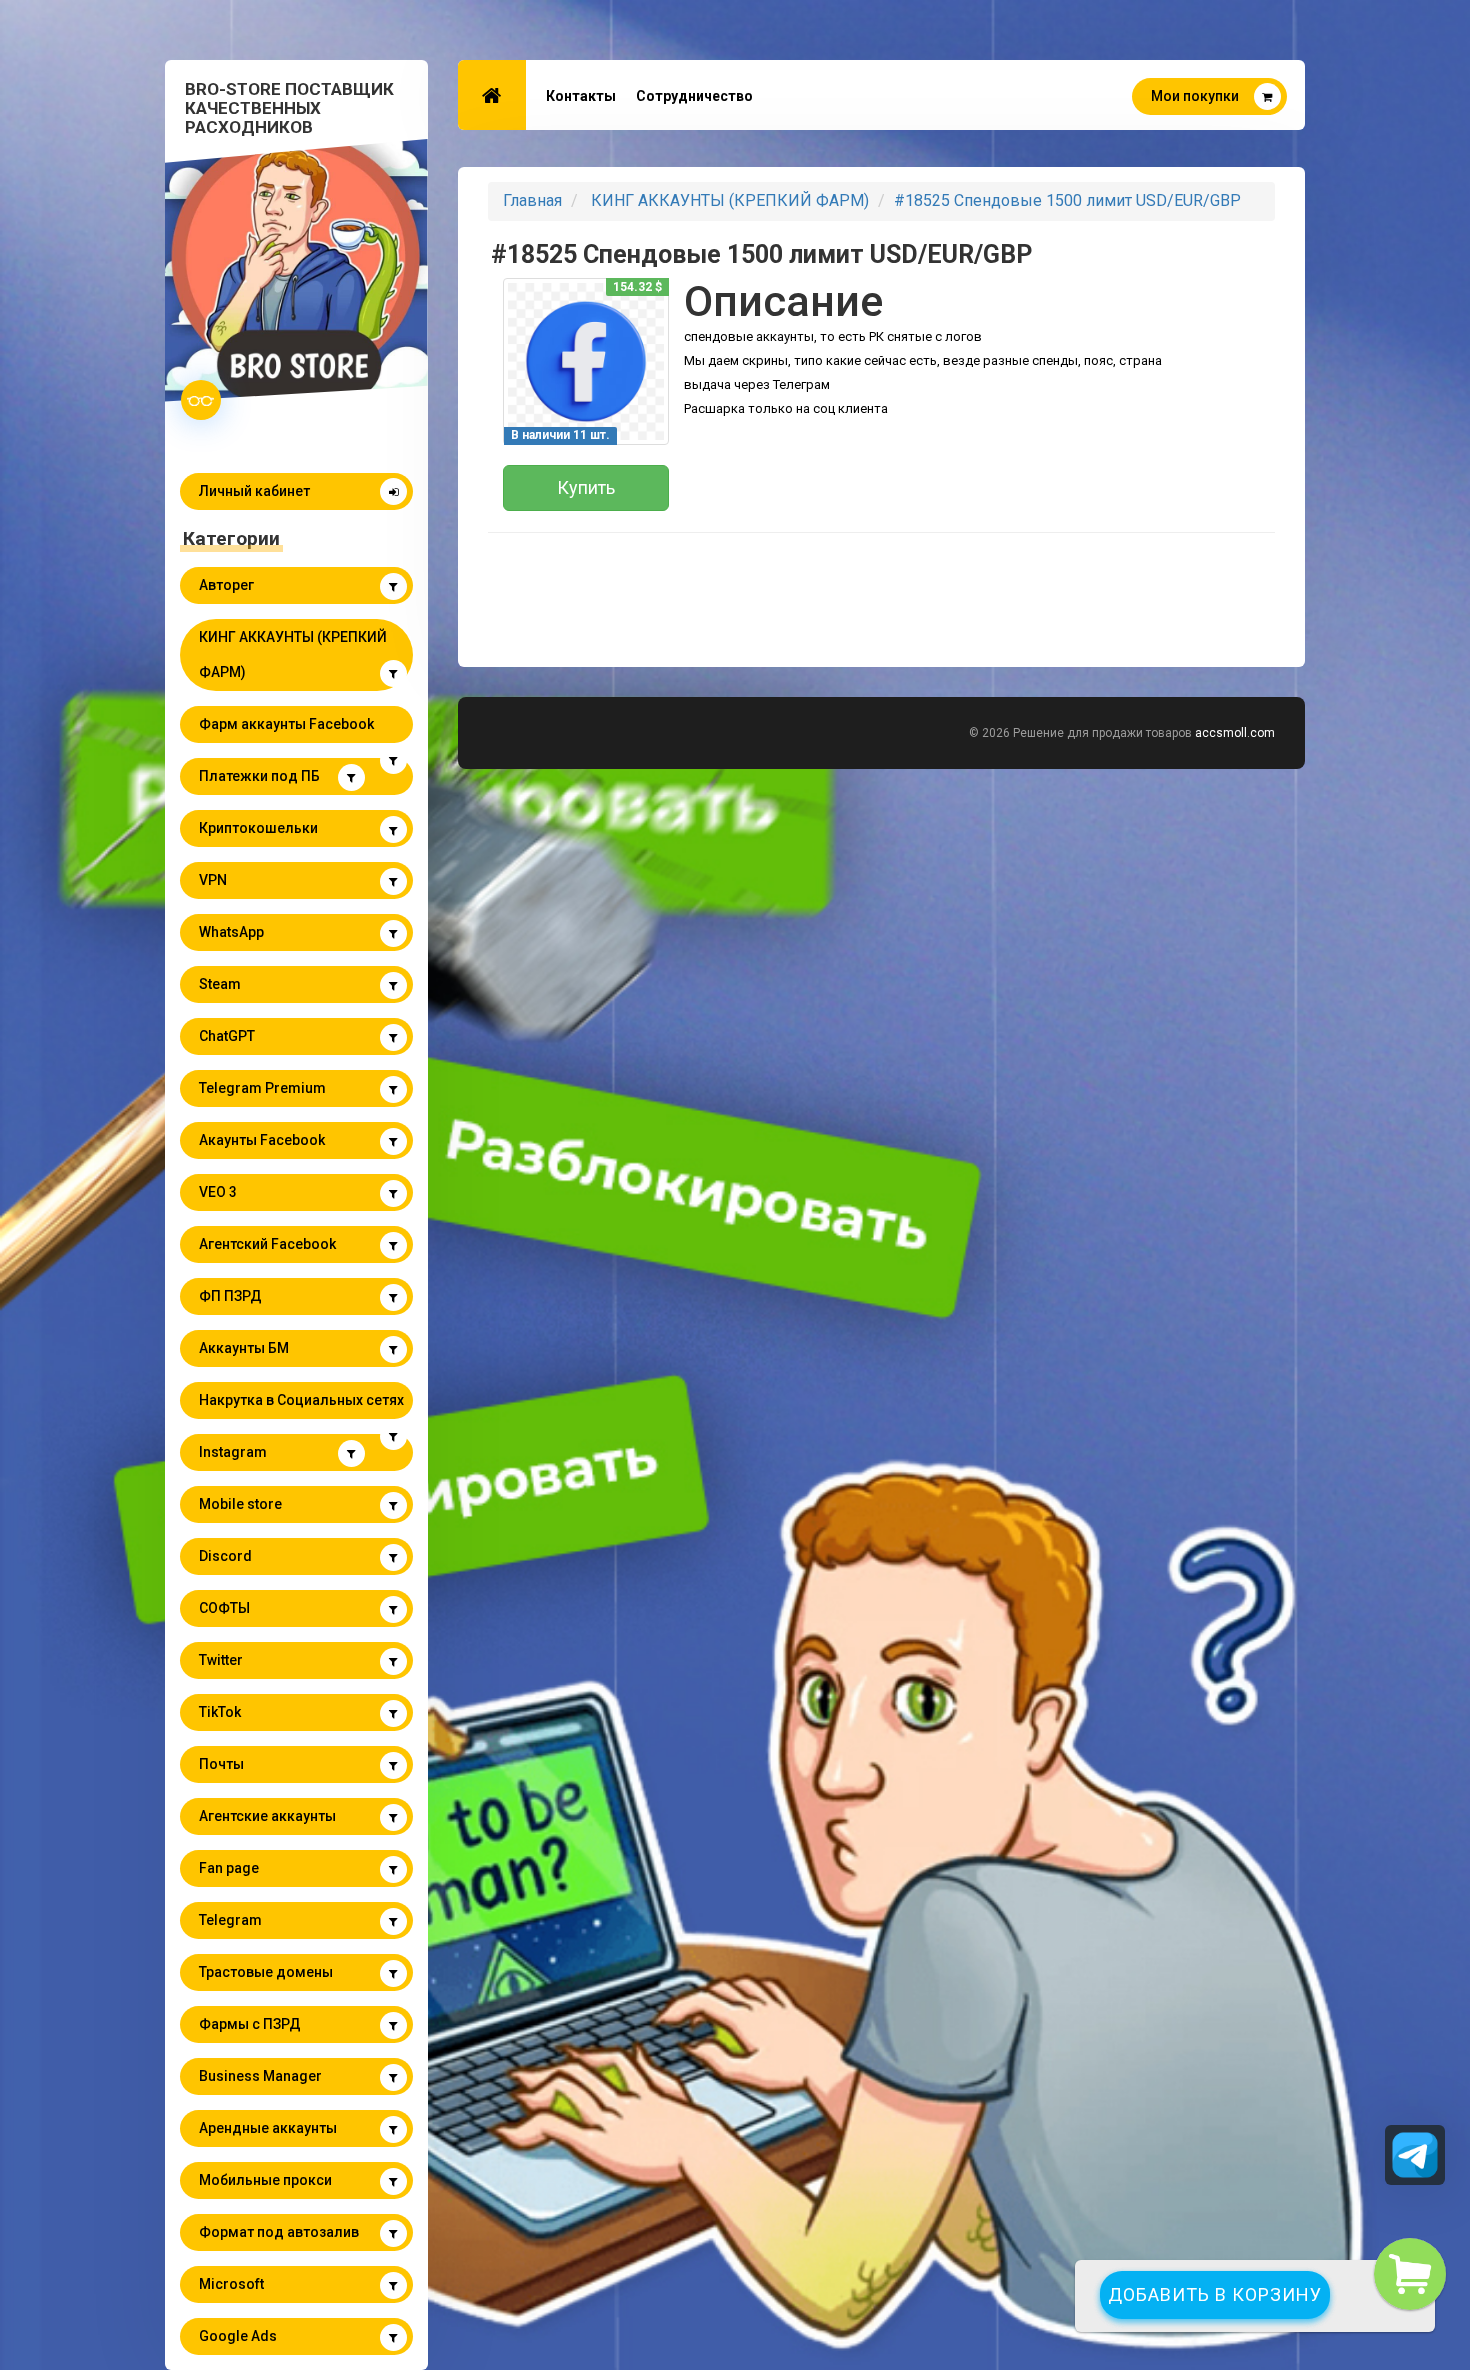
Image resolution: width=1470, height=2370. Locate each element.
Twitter (221, 1660)
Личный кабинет (254, 491)
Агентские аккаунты (267, 1816)
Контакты (581, 96)
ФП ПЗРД (230, 1296)
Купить (586, 487)
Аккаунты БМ (244, 1348)
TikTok (220, 1712)
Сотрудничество (694, 96)
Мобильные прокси (265, 2180)
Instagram (233, 1452)
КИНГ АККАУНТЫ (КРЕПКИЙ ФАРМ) (293, 654)
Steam (220, 984)
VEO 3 (218, 1192)
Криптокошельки (258, 828)
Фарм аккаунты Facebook (286, 724)
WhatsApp (231, 932)
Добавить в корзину (1215, 2294)
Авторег (226, 585)
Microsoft (231, 2284)
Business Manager (260, 2076)
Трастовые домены (266, 1972)
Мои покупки (1195, 96)
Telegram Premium (262, 1088)
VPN (213, 880)
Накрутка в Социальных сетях (301, 1400)
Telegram (230, 1920)
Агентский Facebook (267, 1244)
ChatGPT (227, 1036)
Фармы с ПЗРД (250, 2024)
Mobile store (240, 1504)
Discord (225, 1556)
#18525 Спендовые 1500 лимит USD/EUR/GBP (1067, 200)
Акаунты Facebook (262, 1140)
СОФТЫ (224, 1608)
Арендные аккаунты (268, 2128)
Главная (532, 200)
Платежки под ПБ (259, 776)
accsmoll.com (1235, 733)
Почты (221, 1764)
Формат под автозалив (279, 2232)
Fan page (229, 1868)
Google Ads (238, 2336)
